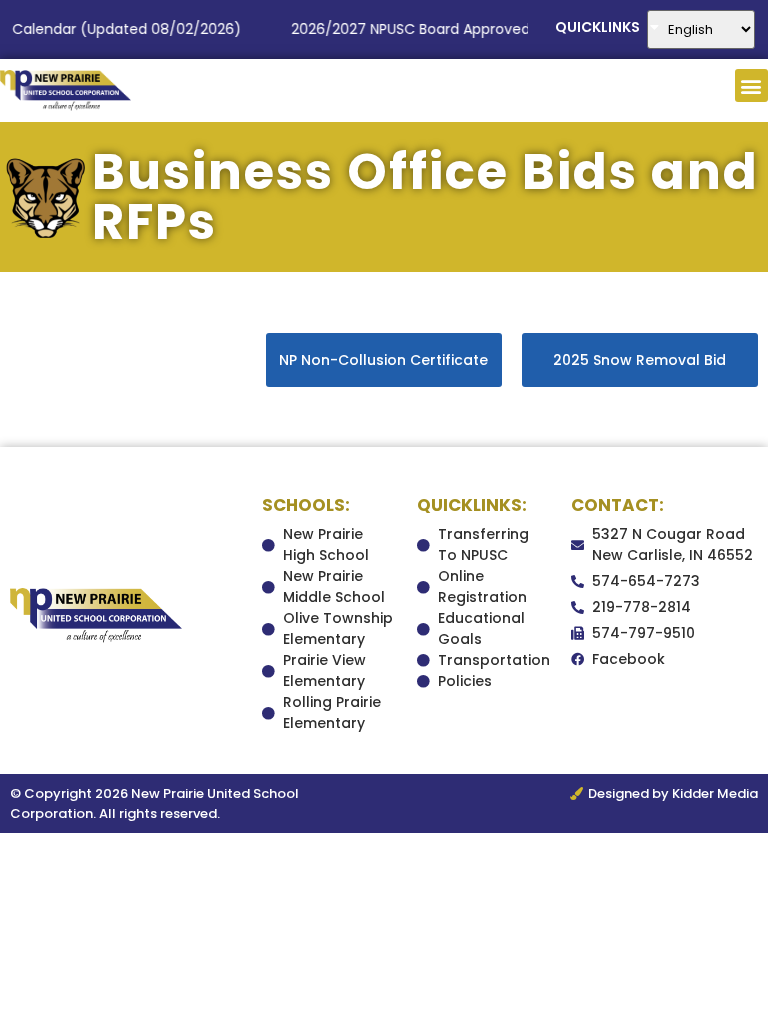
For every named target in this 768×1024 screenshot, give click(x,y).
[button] (751, 85)
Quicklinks (597, 27)
